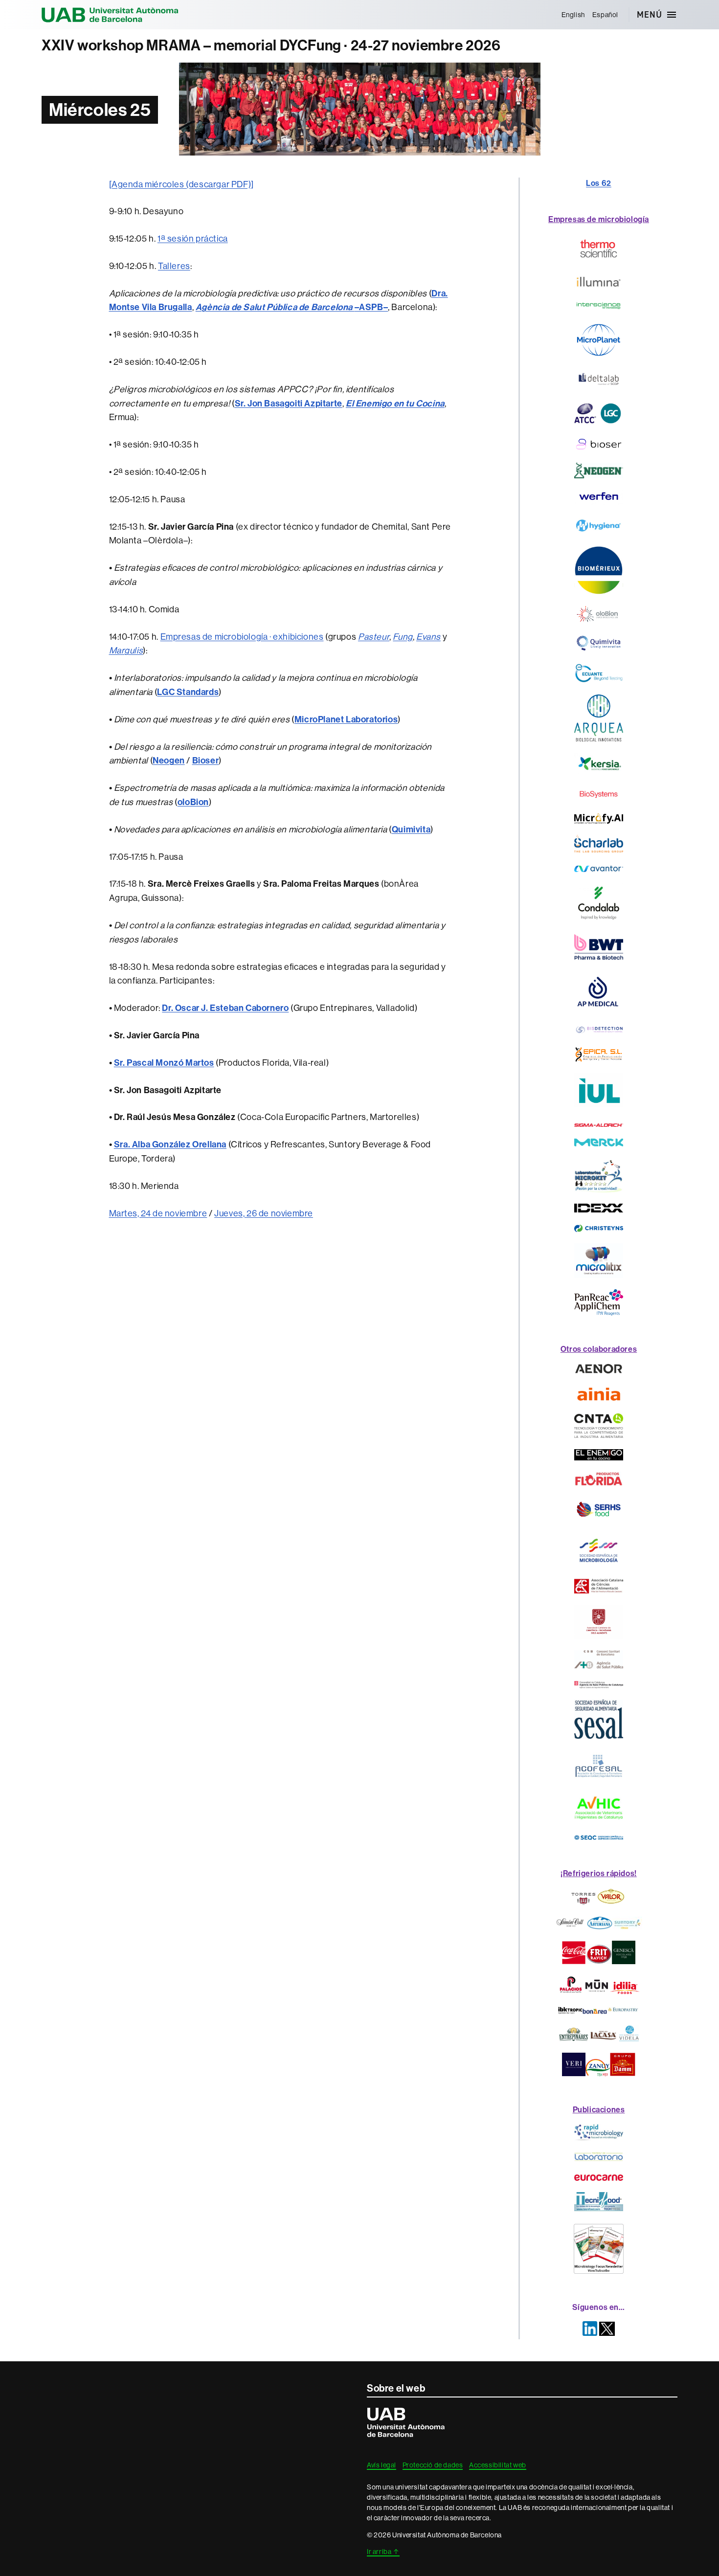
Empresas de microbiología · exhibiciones (242, 637)
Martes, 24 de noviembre (158, 1213)
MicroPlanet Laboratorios (346, 719)
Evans (428, 637)
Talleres (174, 266)
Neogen (169, 761)
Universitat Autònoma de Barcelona (110, 15)
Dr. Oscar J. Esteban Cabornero (225, 1008)
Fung (403, 637)
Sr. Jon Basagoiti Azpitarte (289, 403)
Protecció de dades (433, 2465)
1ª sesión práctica (193, 239)
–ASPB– (292, 307)
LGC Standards (188, 692)
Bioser (206, 761)
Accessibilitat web (498, 2465)
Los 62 (599, 183)
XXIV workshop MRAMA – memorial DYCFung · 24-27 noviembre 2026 (271, 45)
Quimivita (411, 829)
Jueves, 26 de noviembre (264, 1213)
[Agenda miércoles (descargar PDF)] (181, 184)
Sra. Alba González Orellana (170, 1144)
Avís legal (382, 2465)
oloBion (193, 802)
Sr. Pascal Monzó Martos (164, 1063)
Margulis (126, 650)
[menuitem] (573, 15)
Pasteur (374, 637)
